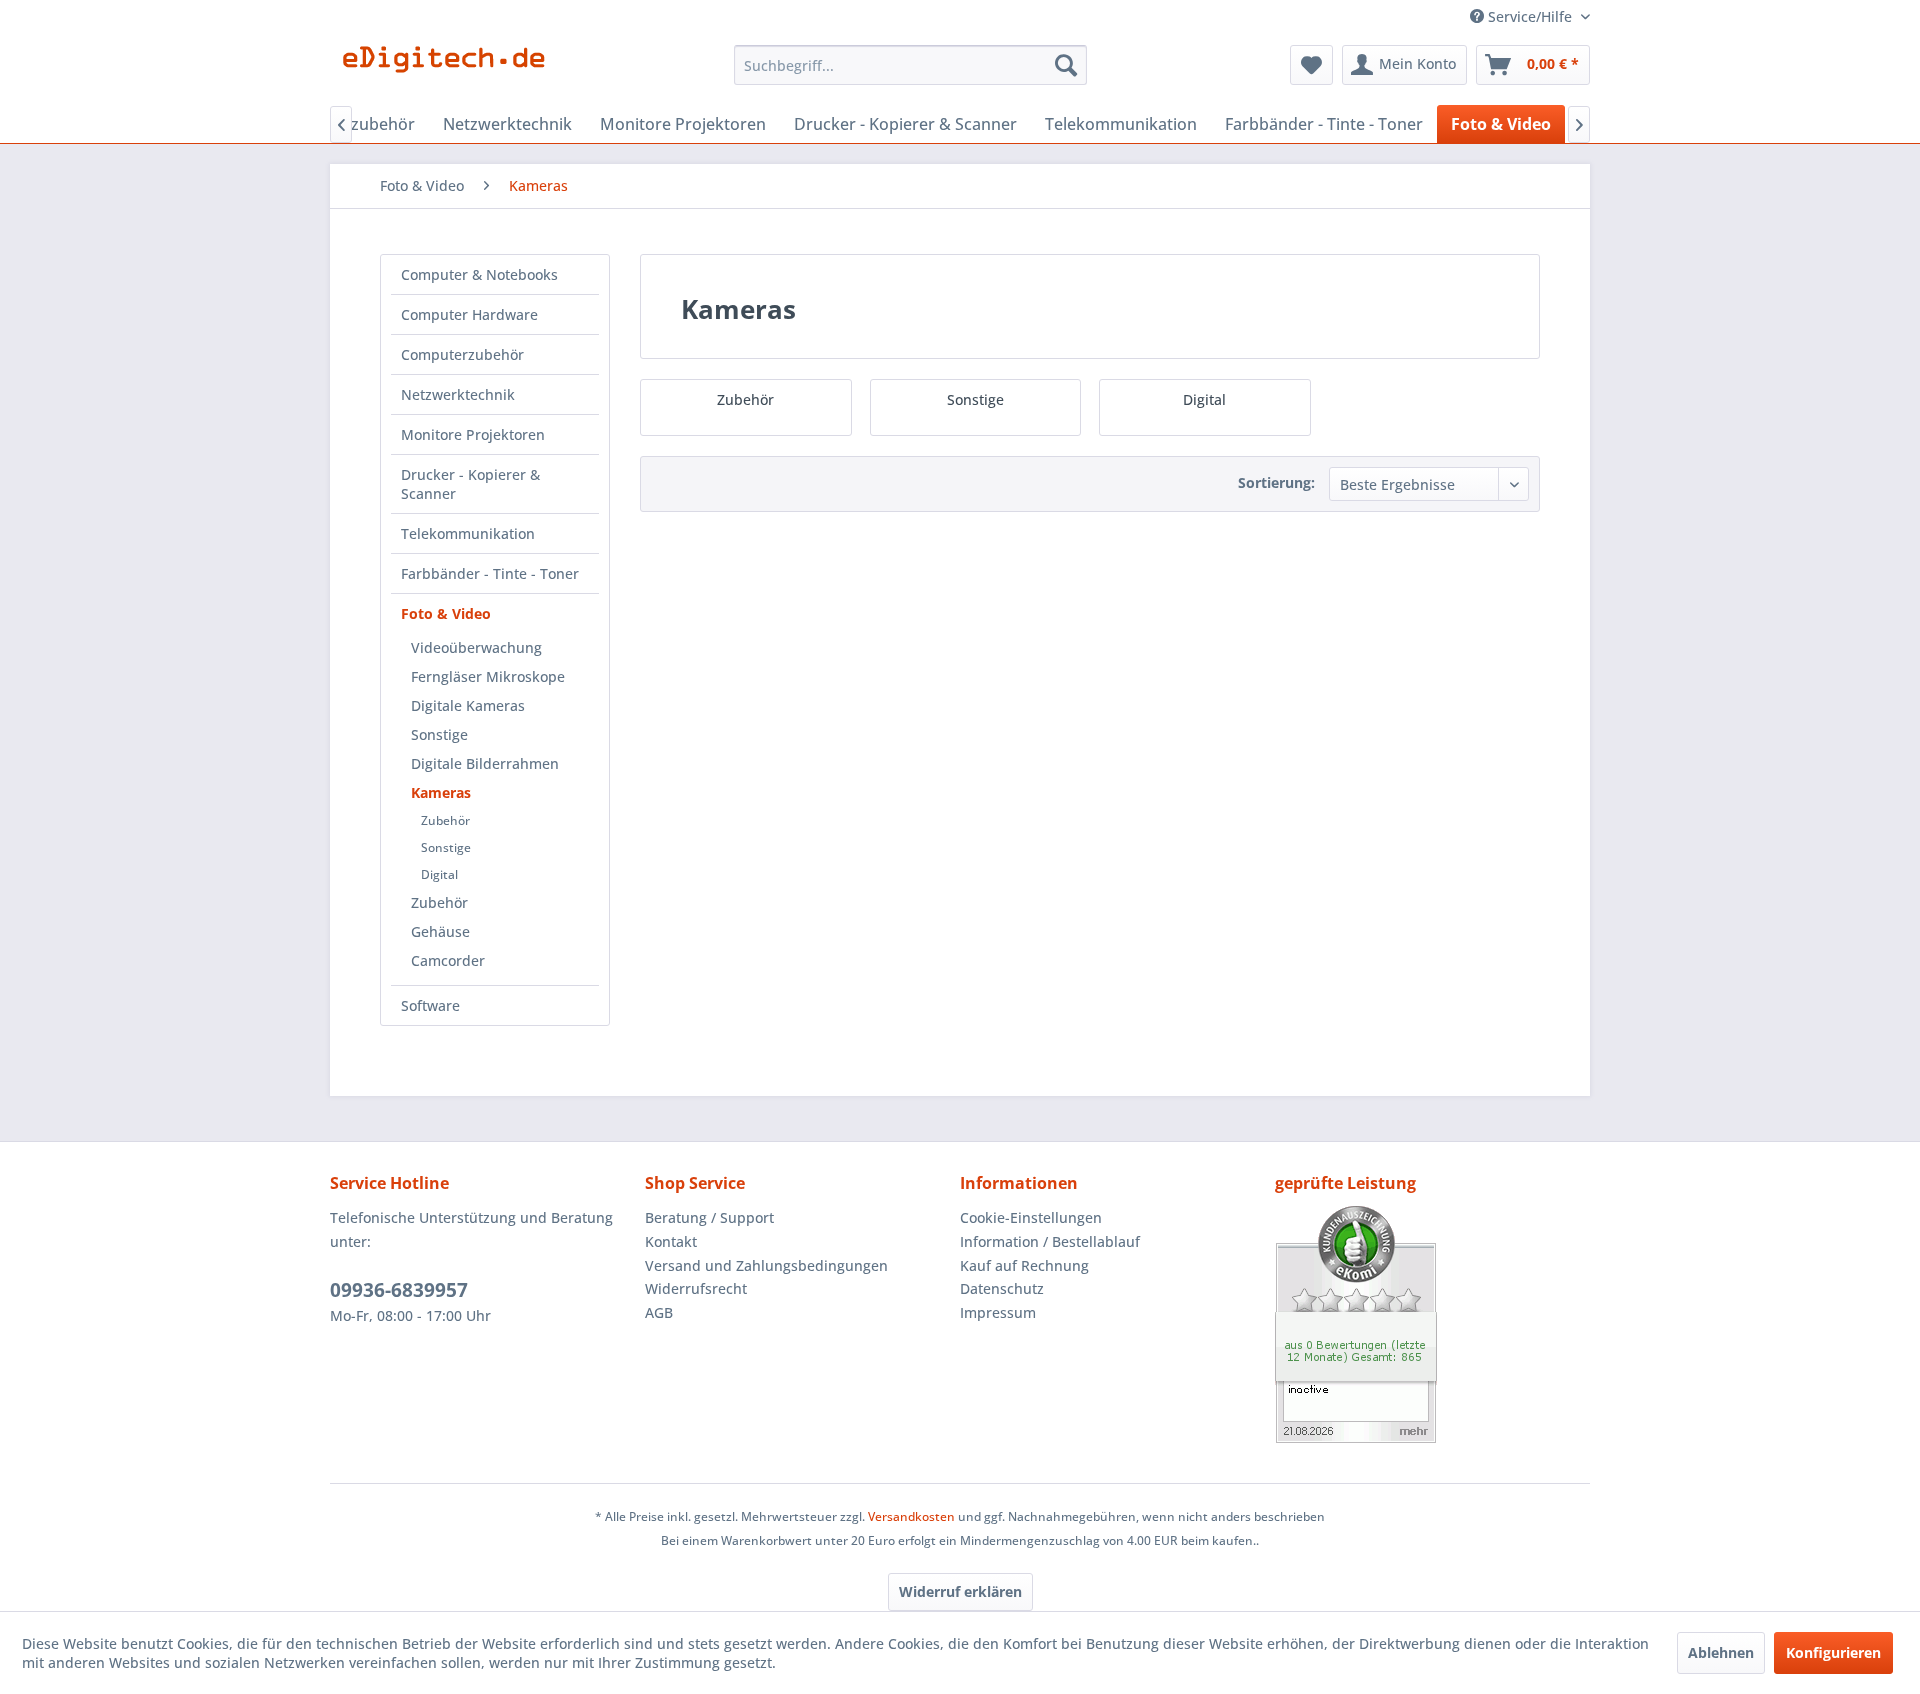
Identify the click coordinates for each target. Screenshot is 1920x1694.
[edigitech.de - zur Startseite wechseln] (450, 70)
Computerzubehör (462, 354)
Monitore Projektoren (473, 434)
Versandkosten (911, 1516)
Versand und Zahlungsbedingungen (766, 1265)
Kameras (441, 792)
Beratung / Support (709, 1217)
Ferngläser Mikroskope (488, 676)
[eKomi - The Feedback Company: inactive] (1432, 1324)
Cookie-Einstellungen (1031, 1217)
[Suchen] (1066, 65)
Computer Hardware (469, 314)
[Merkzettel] (1311, 65)
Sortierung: (1276, 482)
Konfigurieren (1833, 1652)
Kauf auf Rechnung (1024, 1265)
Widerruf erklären (960, 1591)
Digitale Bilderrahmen (485, 763)
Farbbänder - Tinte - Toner (490, 573)
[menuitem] (910, 65)
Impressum (998, 1312)
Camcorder (448, 960)
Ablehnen (1721, 1652)
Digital (439, 874)
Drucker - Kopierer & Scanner (470, 484)
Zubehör (445, 820)
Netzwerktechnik (458, 394)
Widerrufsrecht (696, 1288)
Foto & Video (446, 613)
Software (430, 1005)
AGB (659, 1312)
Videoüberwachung (476, 647)
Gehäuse (440, 931)
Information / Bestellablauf (1050, 1241)
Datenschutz (1002, 1288)
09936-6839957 (399, 1290)
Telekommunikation (468, 533)
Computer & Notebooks (479, 274)
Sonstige (439, 734)
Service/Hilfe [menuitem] (1530, 16)
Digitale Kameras (468, 705)
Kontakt (671, 1241)
